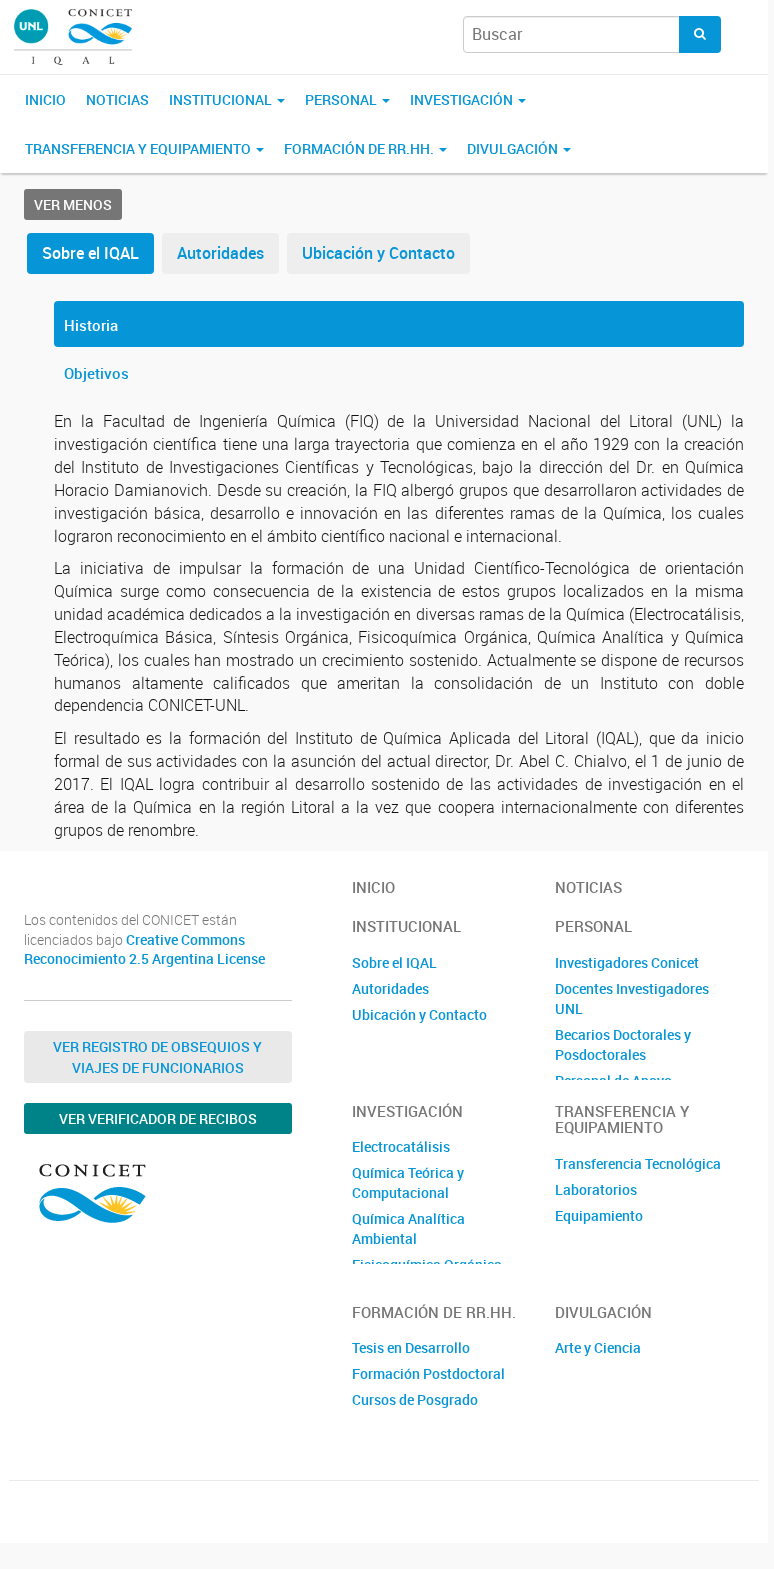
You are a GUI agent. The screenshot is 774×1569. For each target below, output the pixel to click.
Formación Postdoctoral (428, 1373)
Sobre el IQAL (90, 253)
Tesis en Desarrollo (411, 1347)
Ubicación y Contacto (378, 253)
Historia (91, 325)
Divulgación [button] (514, 148)
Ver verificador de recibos (158, 1118)
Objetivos (96, 373)
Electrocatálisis (401, 1146)
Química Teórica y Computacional (408, 1182)
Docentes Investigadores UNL (632, 998)
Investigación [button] (463, 99)
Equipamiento (599, 1215)
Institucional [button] (222, 99)
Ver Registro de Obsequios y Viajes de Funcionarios (157, 1057)
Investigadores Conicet (627, 962)
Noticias (117, 99)
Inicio (45, 99)
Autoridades (220, 253)
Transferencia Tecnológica (638, 1163)
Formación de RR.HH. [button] (360, 148)
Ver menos (73, 204)
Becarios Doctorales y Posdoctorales (623, 1044)
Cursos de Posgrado (415, 1399)
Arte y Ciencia (598, 1347)
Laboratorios (596, 1189)
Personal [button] (342, 99)
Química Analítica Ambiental (408, 1228)
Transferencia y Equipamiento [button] (139, 148)
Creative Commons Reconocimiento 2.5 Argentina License (144, 949)
